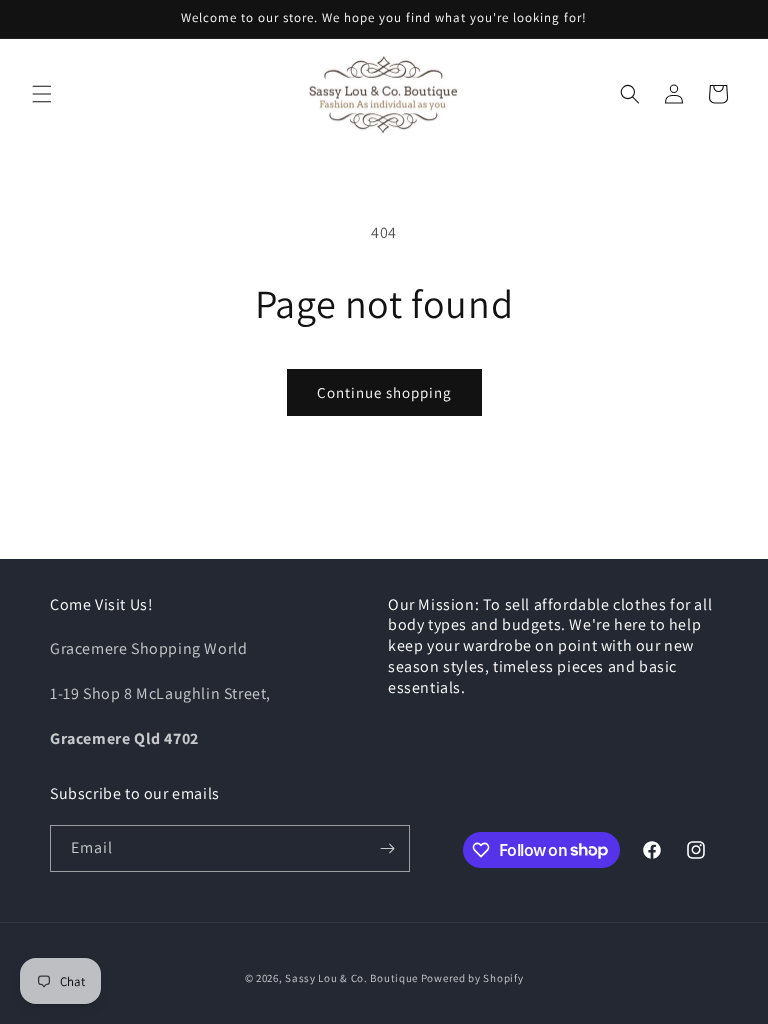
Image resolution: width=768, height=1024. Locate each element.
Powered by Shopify (472, 978)
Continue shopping (384, 392)
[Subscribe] (387, 848)
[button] (42, 94)
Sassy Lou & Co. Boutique (353, 978)
